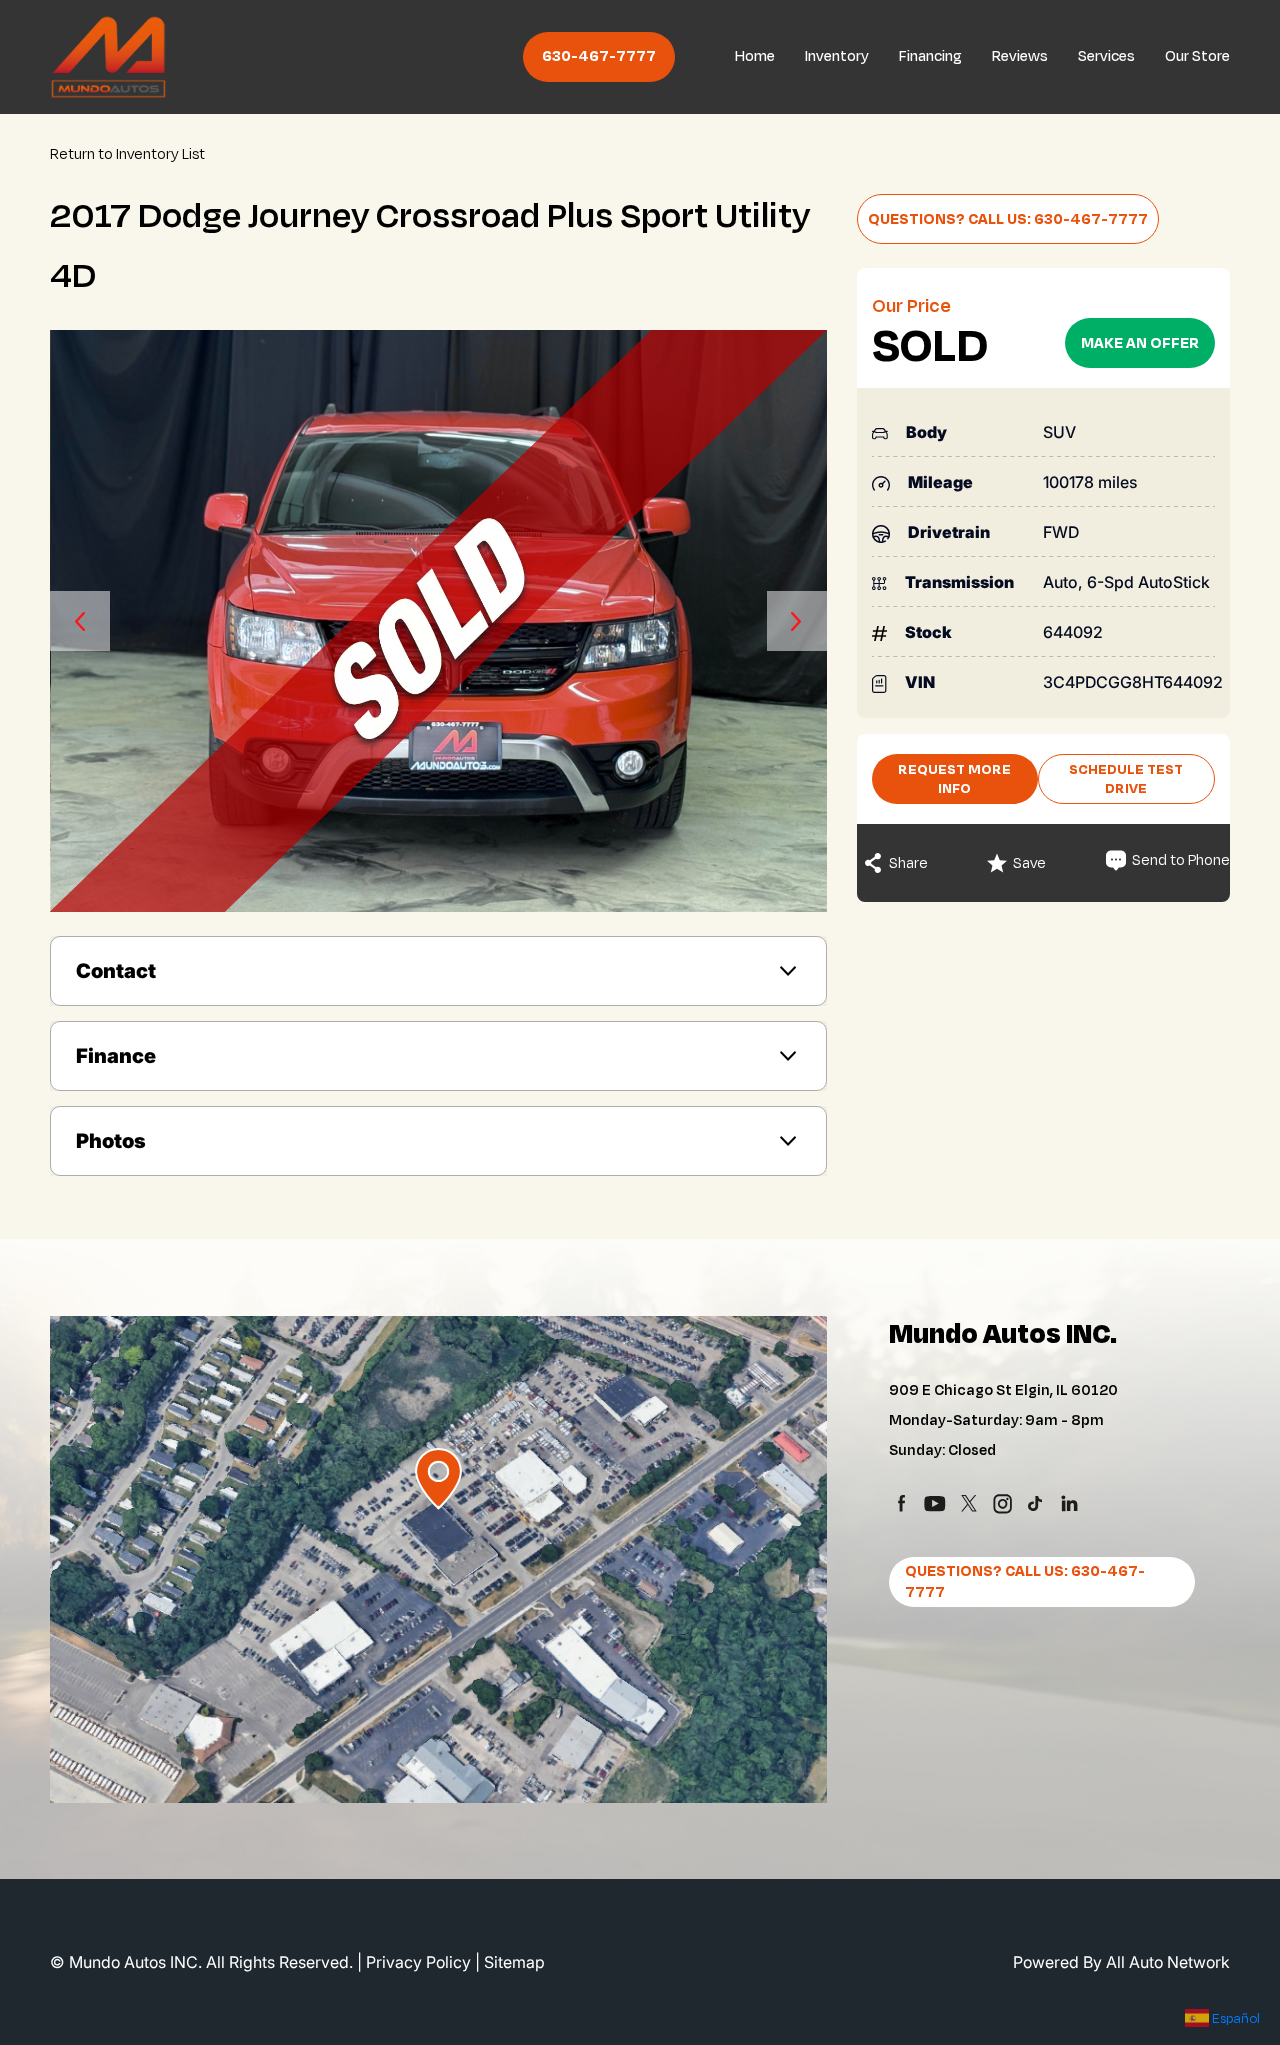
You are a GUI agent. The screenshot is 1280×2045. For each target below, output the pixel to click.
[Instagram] (1002, 1502)
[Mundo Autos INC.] (108, 57)
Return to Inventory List (127, 154)
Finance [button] (116, 1056)
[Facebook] (901, 1502)
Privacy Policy (418, 1962)
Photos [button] (111, 1141)
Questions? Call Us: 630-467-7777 (1008, 219)
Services (1106, 56)
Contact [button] (116, 971)
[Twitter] (969, 1502)
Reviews (1020, 56)
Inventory (837, 56)
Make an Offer (1140, 343)
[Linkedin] (1069, 1502)
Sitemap (514, 1962)
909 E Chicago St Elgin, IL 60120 (1003, 1390)
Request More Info (954, 779)
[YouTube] (935, 1502)
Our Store (1197, 56)
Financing (930, 56)
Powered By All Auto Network (1121, 1962)
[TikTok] (1035, 1502)
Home (755, 56)
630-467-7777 (599, 56)
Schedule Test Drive (1126, 779)
